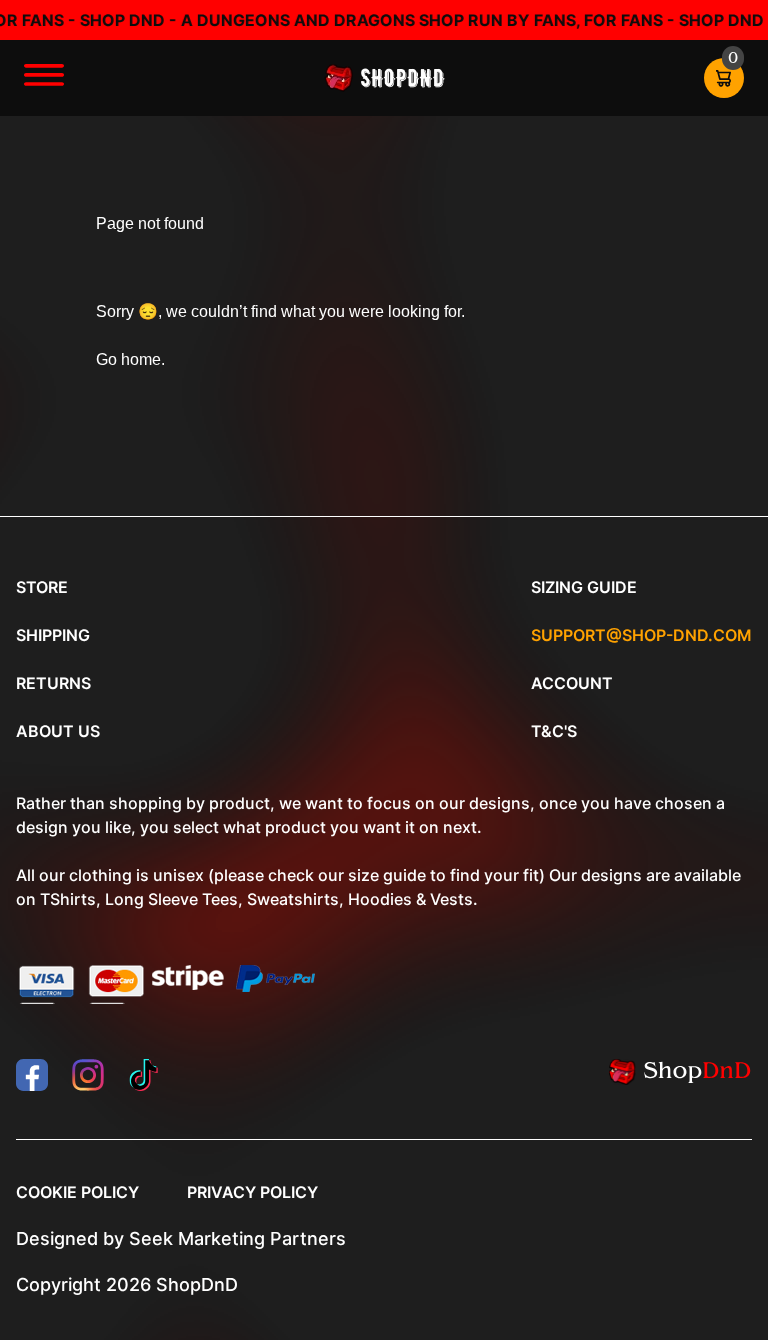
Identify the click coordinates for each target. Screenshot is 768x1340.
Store (42, 587)
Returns (53, 683)
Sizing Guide (584, 587)
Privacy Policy (252, 1192)
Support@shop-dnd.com (641, 635)
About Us (58, 731)
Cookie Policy (77, 1192)
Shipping (53, 635)
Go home (128, 359)
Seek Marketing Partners (237, 1238)
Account (572, 683)
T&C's (554, 731)
